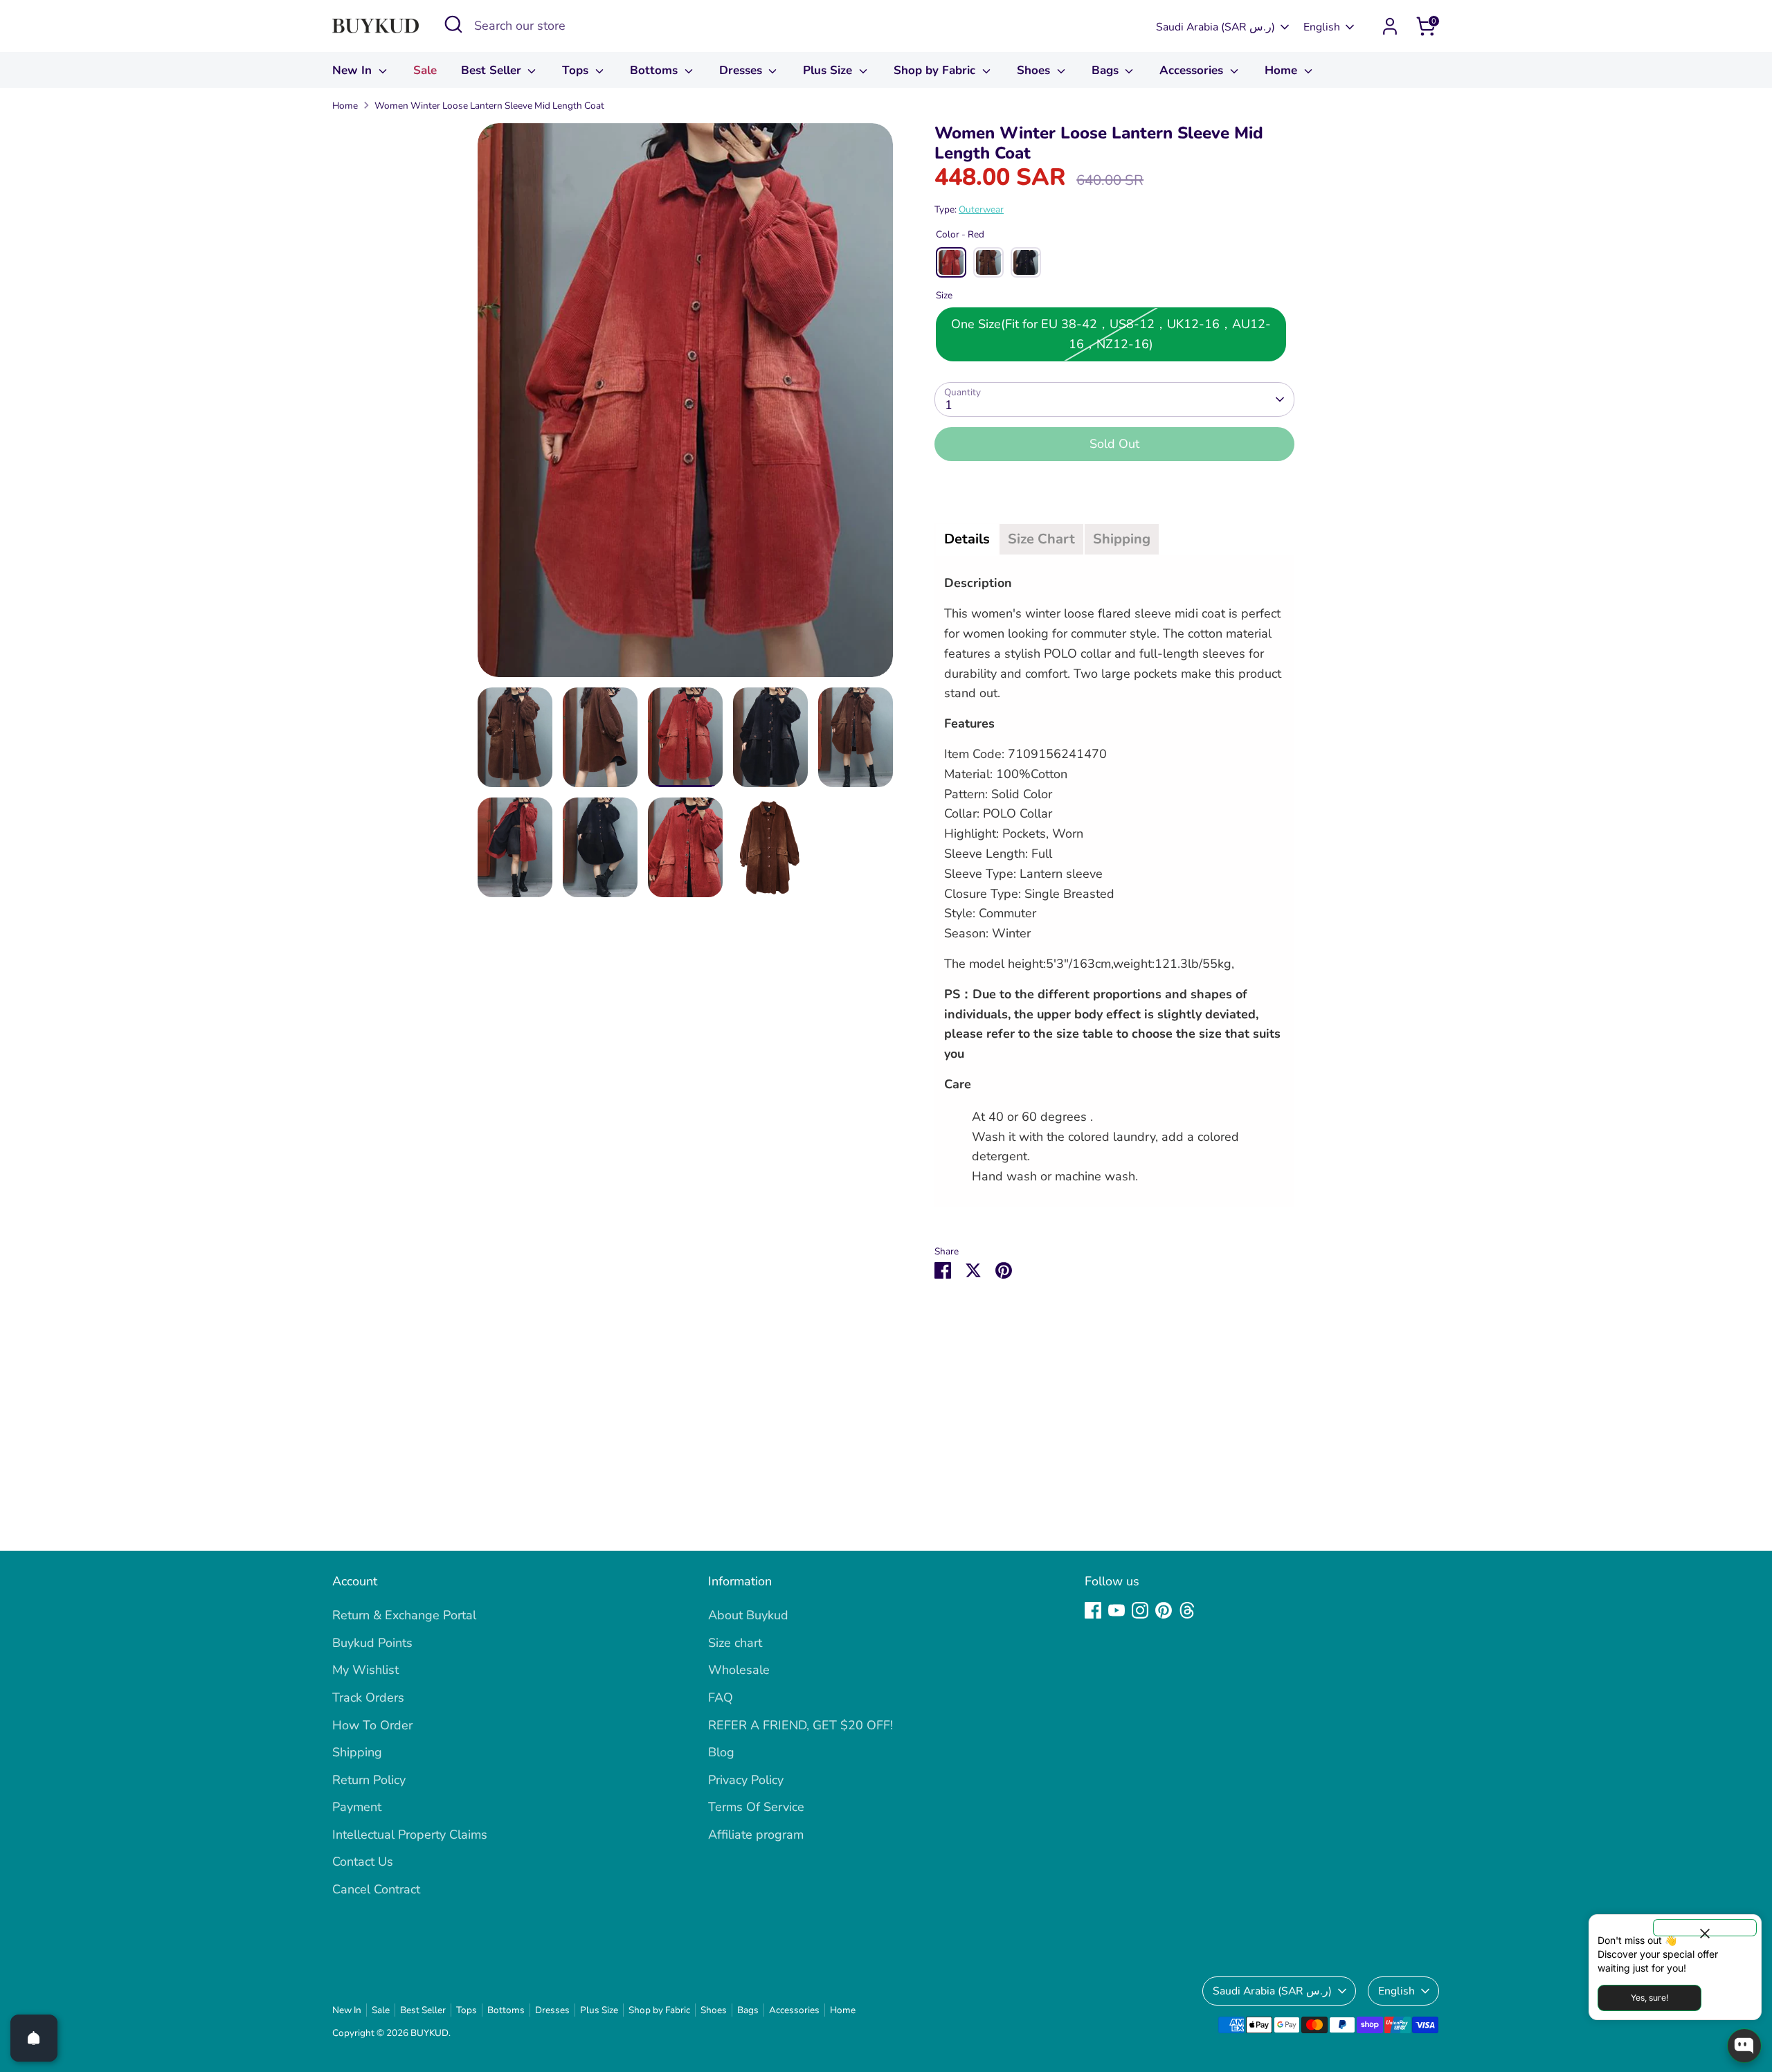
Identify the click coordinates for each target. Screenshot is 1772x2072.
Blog (721, 1752)
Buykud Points (372, 1643)
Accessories (1193, 70)
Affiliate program (756, 1835)
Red (951, 262)
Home (1283, 70)
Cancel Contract (376, 1889)
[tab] (967, 539)
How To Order (372, 1725)
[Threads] (1187, 1610)
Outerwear (981, 209)
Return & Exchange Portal (404, 1615)
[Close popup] (1705, 1928)
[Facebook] (1093, 1610)
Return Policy (369, 1780)
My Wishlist (365, 1670)
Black (1026, 262)
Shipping (357, 1752)
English (1322, 27)
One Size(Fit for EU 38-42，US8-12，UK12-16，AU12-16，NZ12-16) (1111, 334)
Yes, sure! (1649, 1998)
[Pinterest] (1164, 1610)
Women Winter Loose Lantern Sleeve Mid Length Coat (489, 106)
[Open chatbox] (1744, 2046)
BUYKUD (430, 2033)
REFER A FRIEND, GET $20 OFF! (801, 1725)
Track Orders (368, 1697)
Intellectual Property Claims (410, 1835)
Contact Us (363, 1862)
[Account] (1390, 26)
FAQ (721, 1697)
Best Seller (493, 70)
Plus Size (829, 70)
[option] (685, 405)
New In (354, 70)
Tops (577, 70)
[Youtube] (1116, 1610)
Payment (357, 1807)
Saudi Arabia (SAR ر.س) (1215, 27)
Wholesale (739, 1670)
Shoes (1035, 70)
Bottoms (656, 70)
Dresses (742, 70)
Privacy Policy (746, 1780)
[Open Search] (453, 24)
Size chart (735, 1643)
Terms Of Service (756, 1807)
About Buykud (748, 1615)
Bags (1107, 70)
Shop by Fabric (936, 70)
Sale (425, 70)
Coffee (988, 262)
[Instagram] (1140, 1610)
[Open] (34, 2038)
